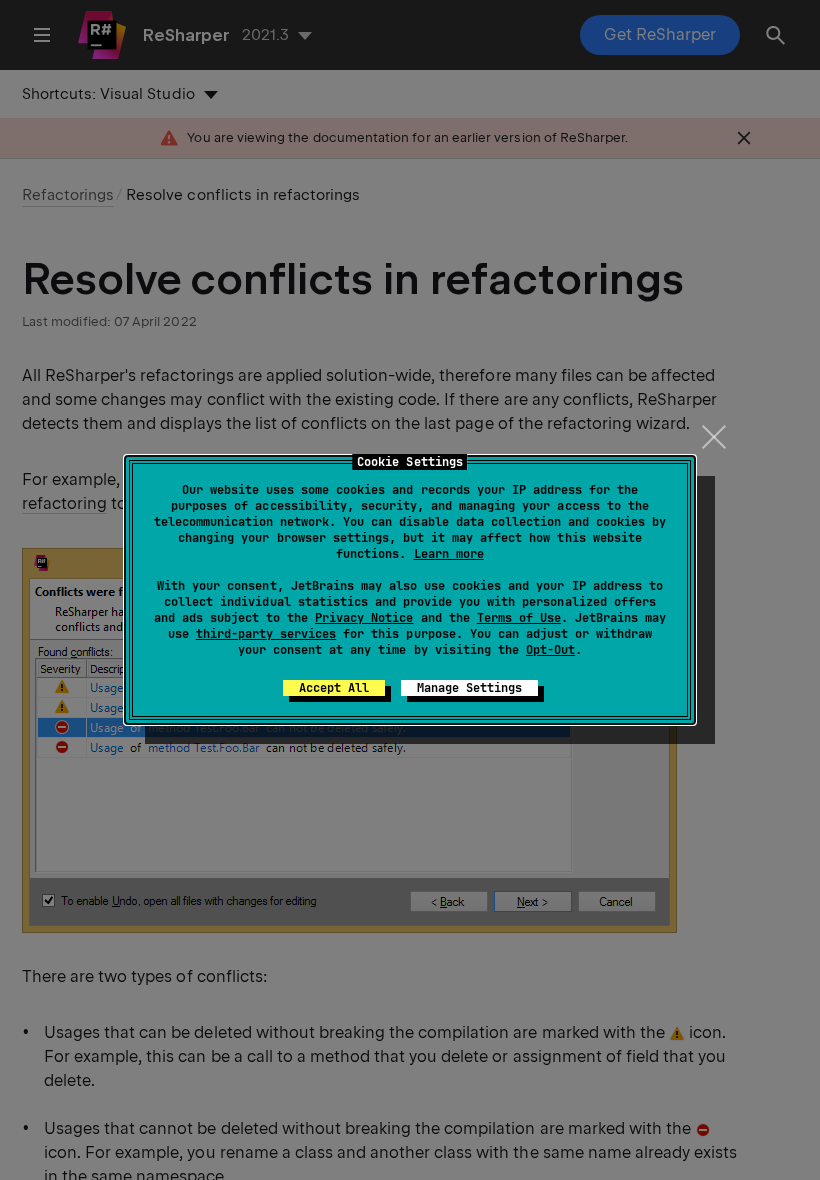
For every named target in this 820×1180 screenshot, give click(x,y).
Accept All (334, 688)
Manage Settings (469, 688)
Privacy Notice (364, 618)
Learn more (449, 554)
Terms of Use (519, 618)
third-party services (266, 634)
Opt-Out (550, 650)
